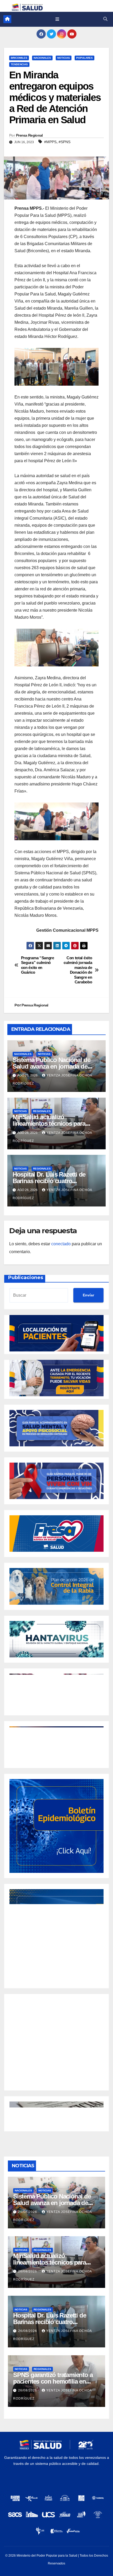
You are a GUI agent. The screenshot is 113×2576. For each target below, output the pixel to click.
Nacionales (42, 58)
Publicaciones (26, 1278)
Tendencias (19, 64)
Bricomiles (19, 58)
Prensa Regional (29, 135)
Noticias (64, 58)
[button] (105, 19)
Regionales (42, 1111)
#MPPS (50, 142)
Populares (84, 58)
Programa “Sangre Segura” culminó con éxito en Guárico (38, 965)
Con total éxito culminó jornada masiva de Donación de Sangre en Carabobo (78, 970)
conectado (61, 1244)
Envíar (88, 1295)
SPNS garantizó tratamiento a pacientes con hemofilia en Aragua (53, 2381)
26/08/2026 (28, 2212)
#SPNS (65, 142)
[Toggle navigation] (57, 19)
